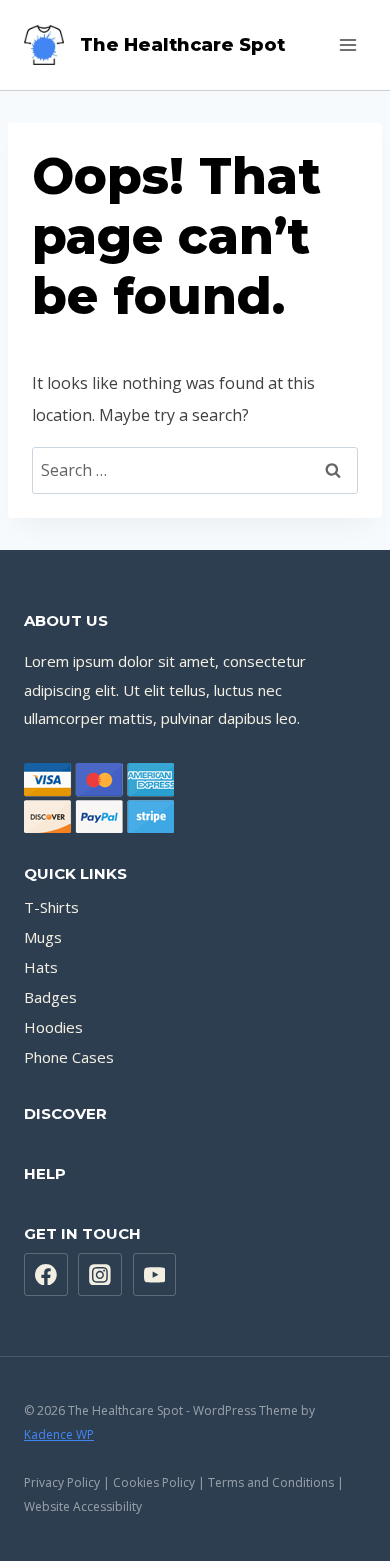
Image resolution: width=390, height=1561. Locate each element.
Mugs (43, 937)
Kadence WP (59, 1434)
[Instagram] (100, 1275)
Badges (50, 997)
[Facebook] (46, 1275)
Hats (41, 967)
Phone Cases (69, 1057)
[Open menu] (347, 44)
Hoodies (53, 1027)
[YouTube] (155, 1275)
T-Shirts (51, 907)
